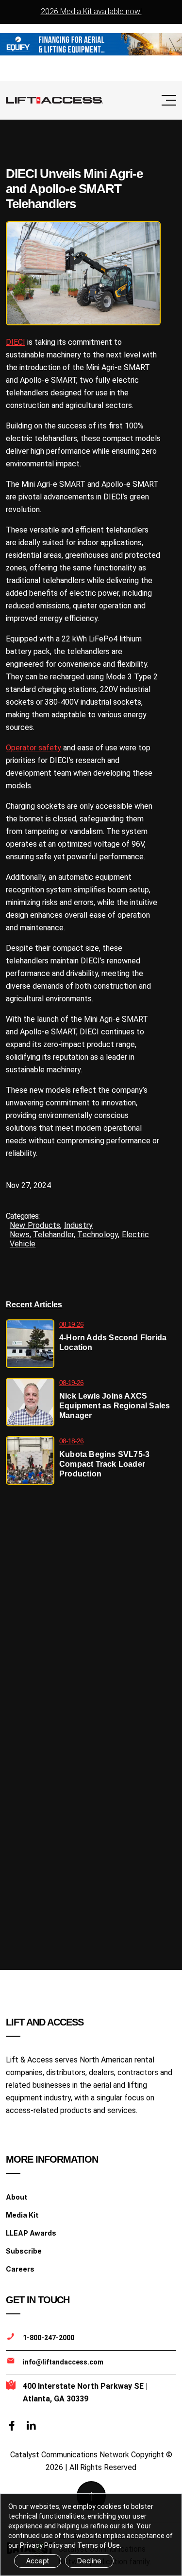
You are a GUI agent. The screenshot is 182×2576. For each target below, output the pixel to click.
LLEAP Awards (31, 2233)
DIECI (16, 342)
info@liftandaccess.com (63, 2362)
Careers (20, 2269)
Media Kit (22, 2215)
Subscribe (24, 2251)
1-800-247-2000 (49, 2338)
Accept (38, 2561)
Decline (89, 2561)
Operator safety (33, 748)
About (17, 2197)
